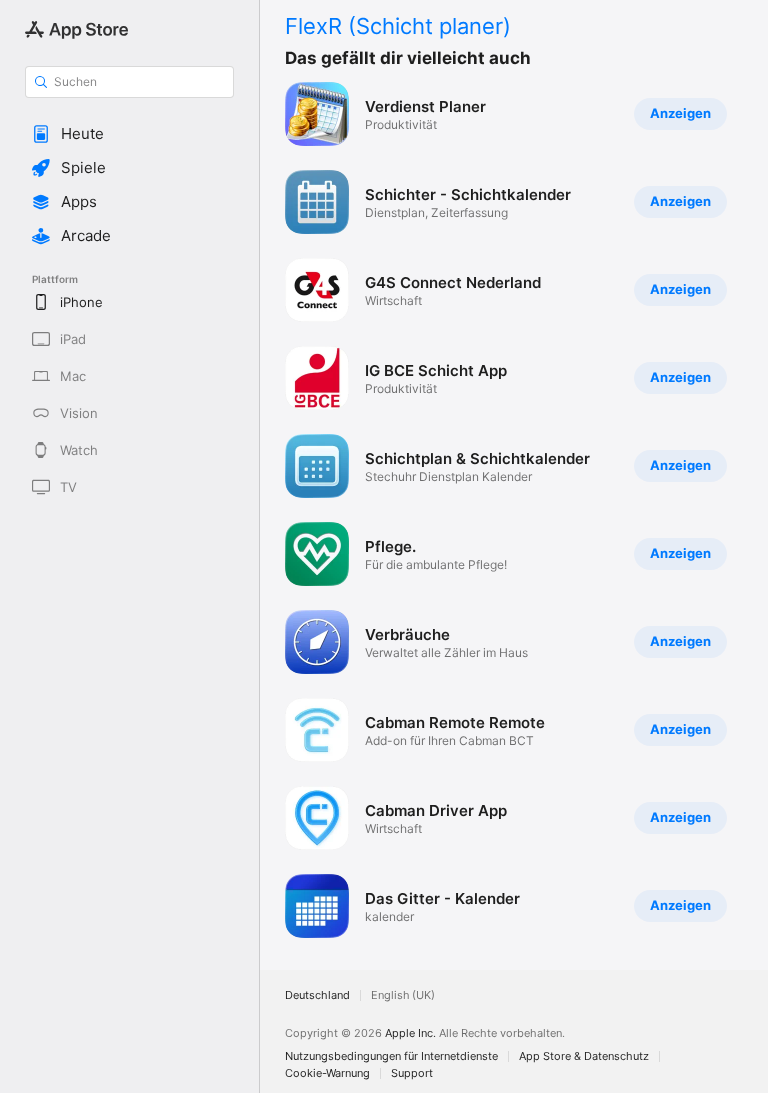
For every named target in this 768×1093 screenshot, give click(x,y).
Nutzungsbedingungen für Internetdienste (391, 1056)
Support (412, 1073)
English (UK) (403, 995)
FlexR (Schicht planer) (398, 26)
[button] (129, 134)
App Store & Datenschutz (584, 1056)
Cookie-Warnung (327, 1073)
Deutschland (317, 995)
